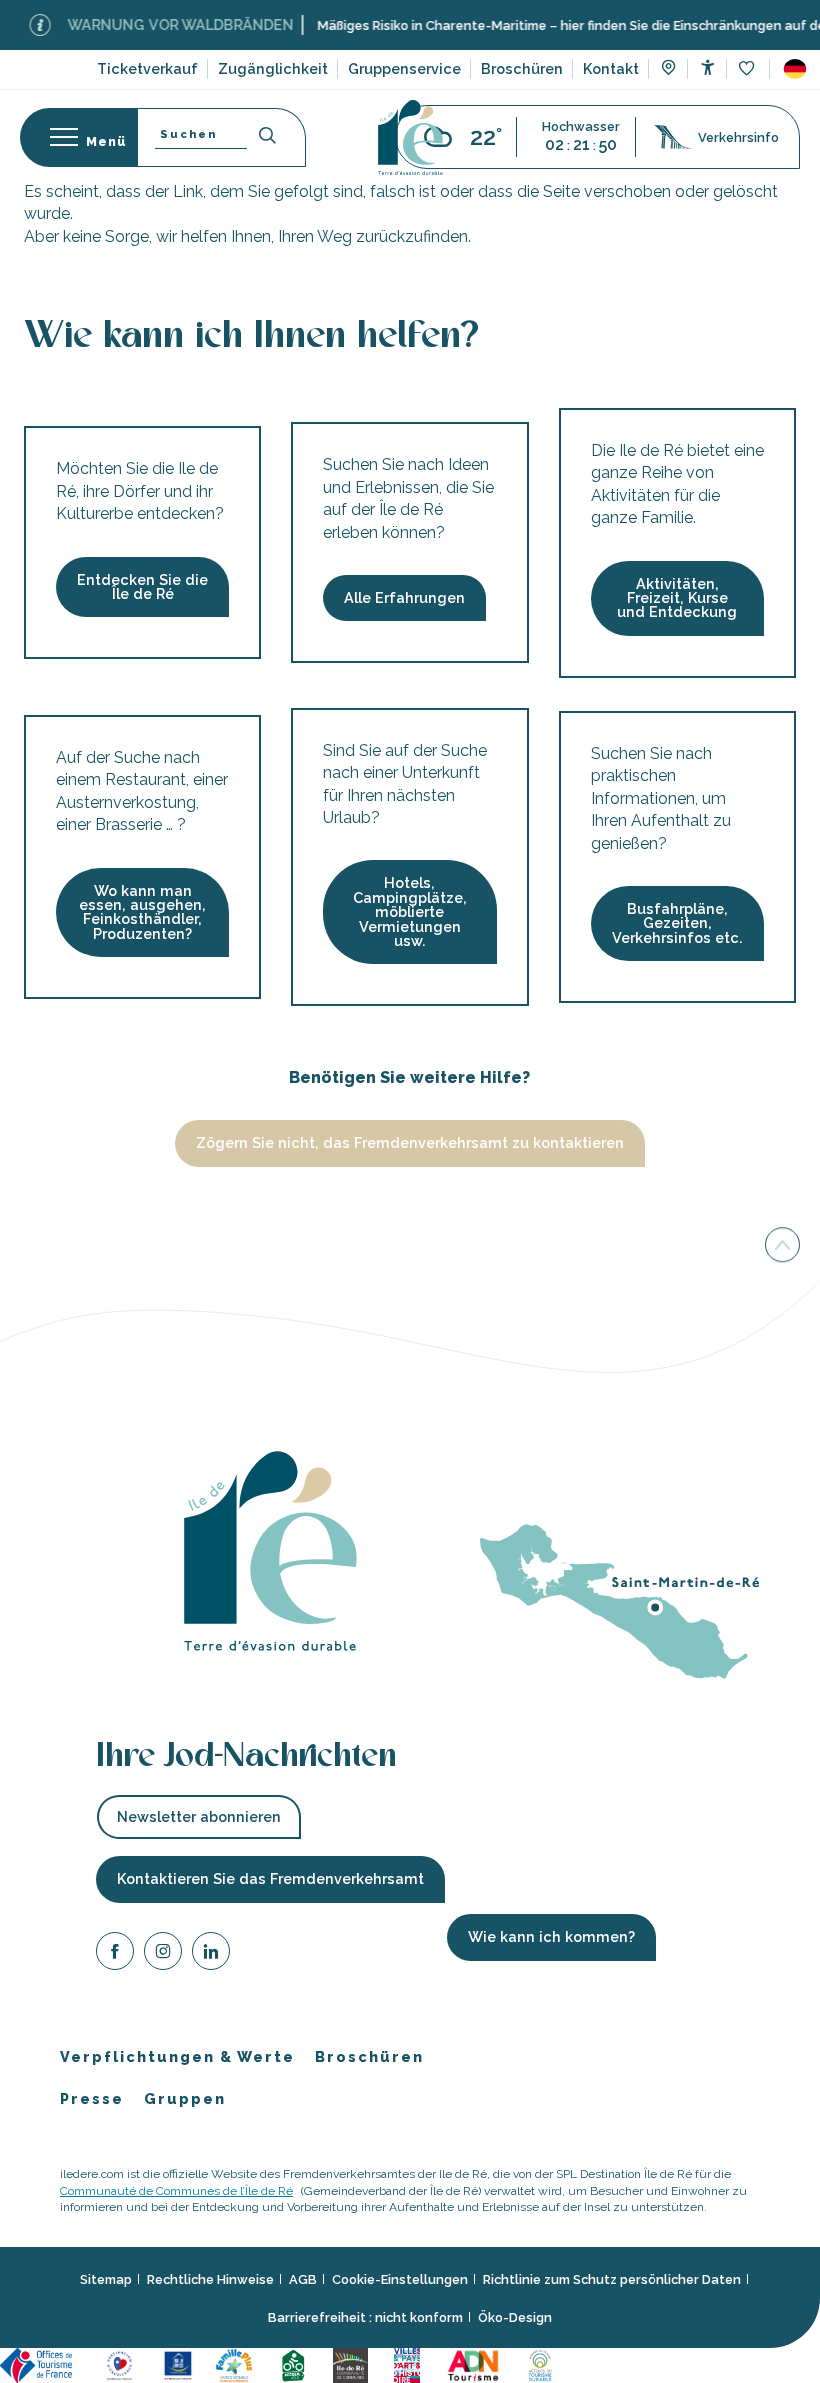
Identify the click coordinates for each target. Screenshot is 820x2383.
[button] (795, 69)
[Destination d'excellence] (122, 2364)
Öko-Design (515, 2317)
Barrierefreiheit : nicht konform (365, 2317)
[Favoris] (748, 69)
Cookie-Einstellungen (400, 2280)
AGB (303, 2280)
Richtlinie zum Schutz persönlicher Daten (612, 2280)
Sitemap (106, 2280)
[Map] (668, 70)
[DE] (795, 69)
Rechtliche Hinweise (210, 2280)
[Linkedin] (211, 1954)
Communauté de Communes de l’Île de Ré (176, 2191)
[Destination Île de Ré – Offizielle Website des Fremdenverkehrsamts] (410, 137)
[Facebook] (115, 1954)
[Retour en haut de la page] (782, 1248)
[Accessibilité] (707, 67)
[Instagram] (163, 1954)
